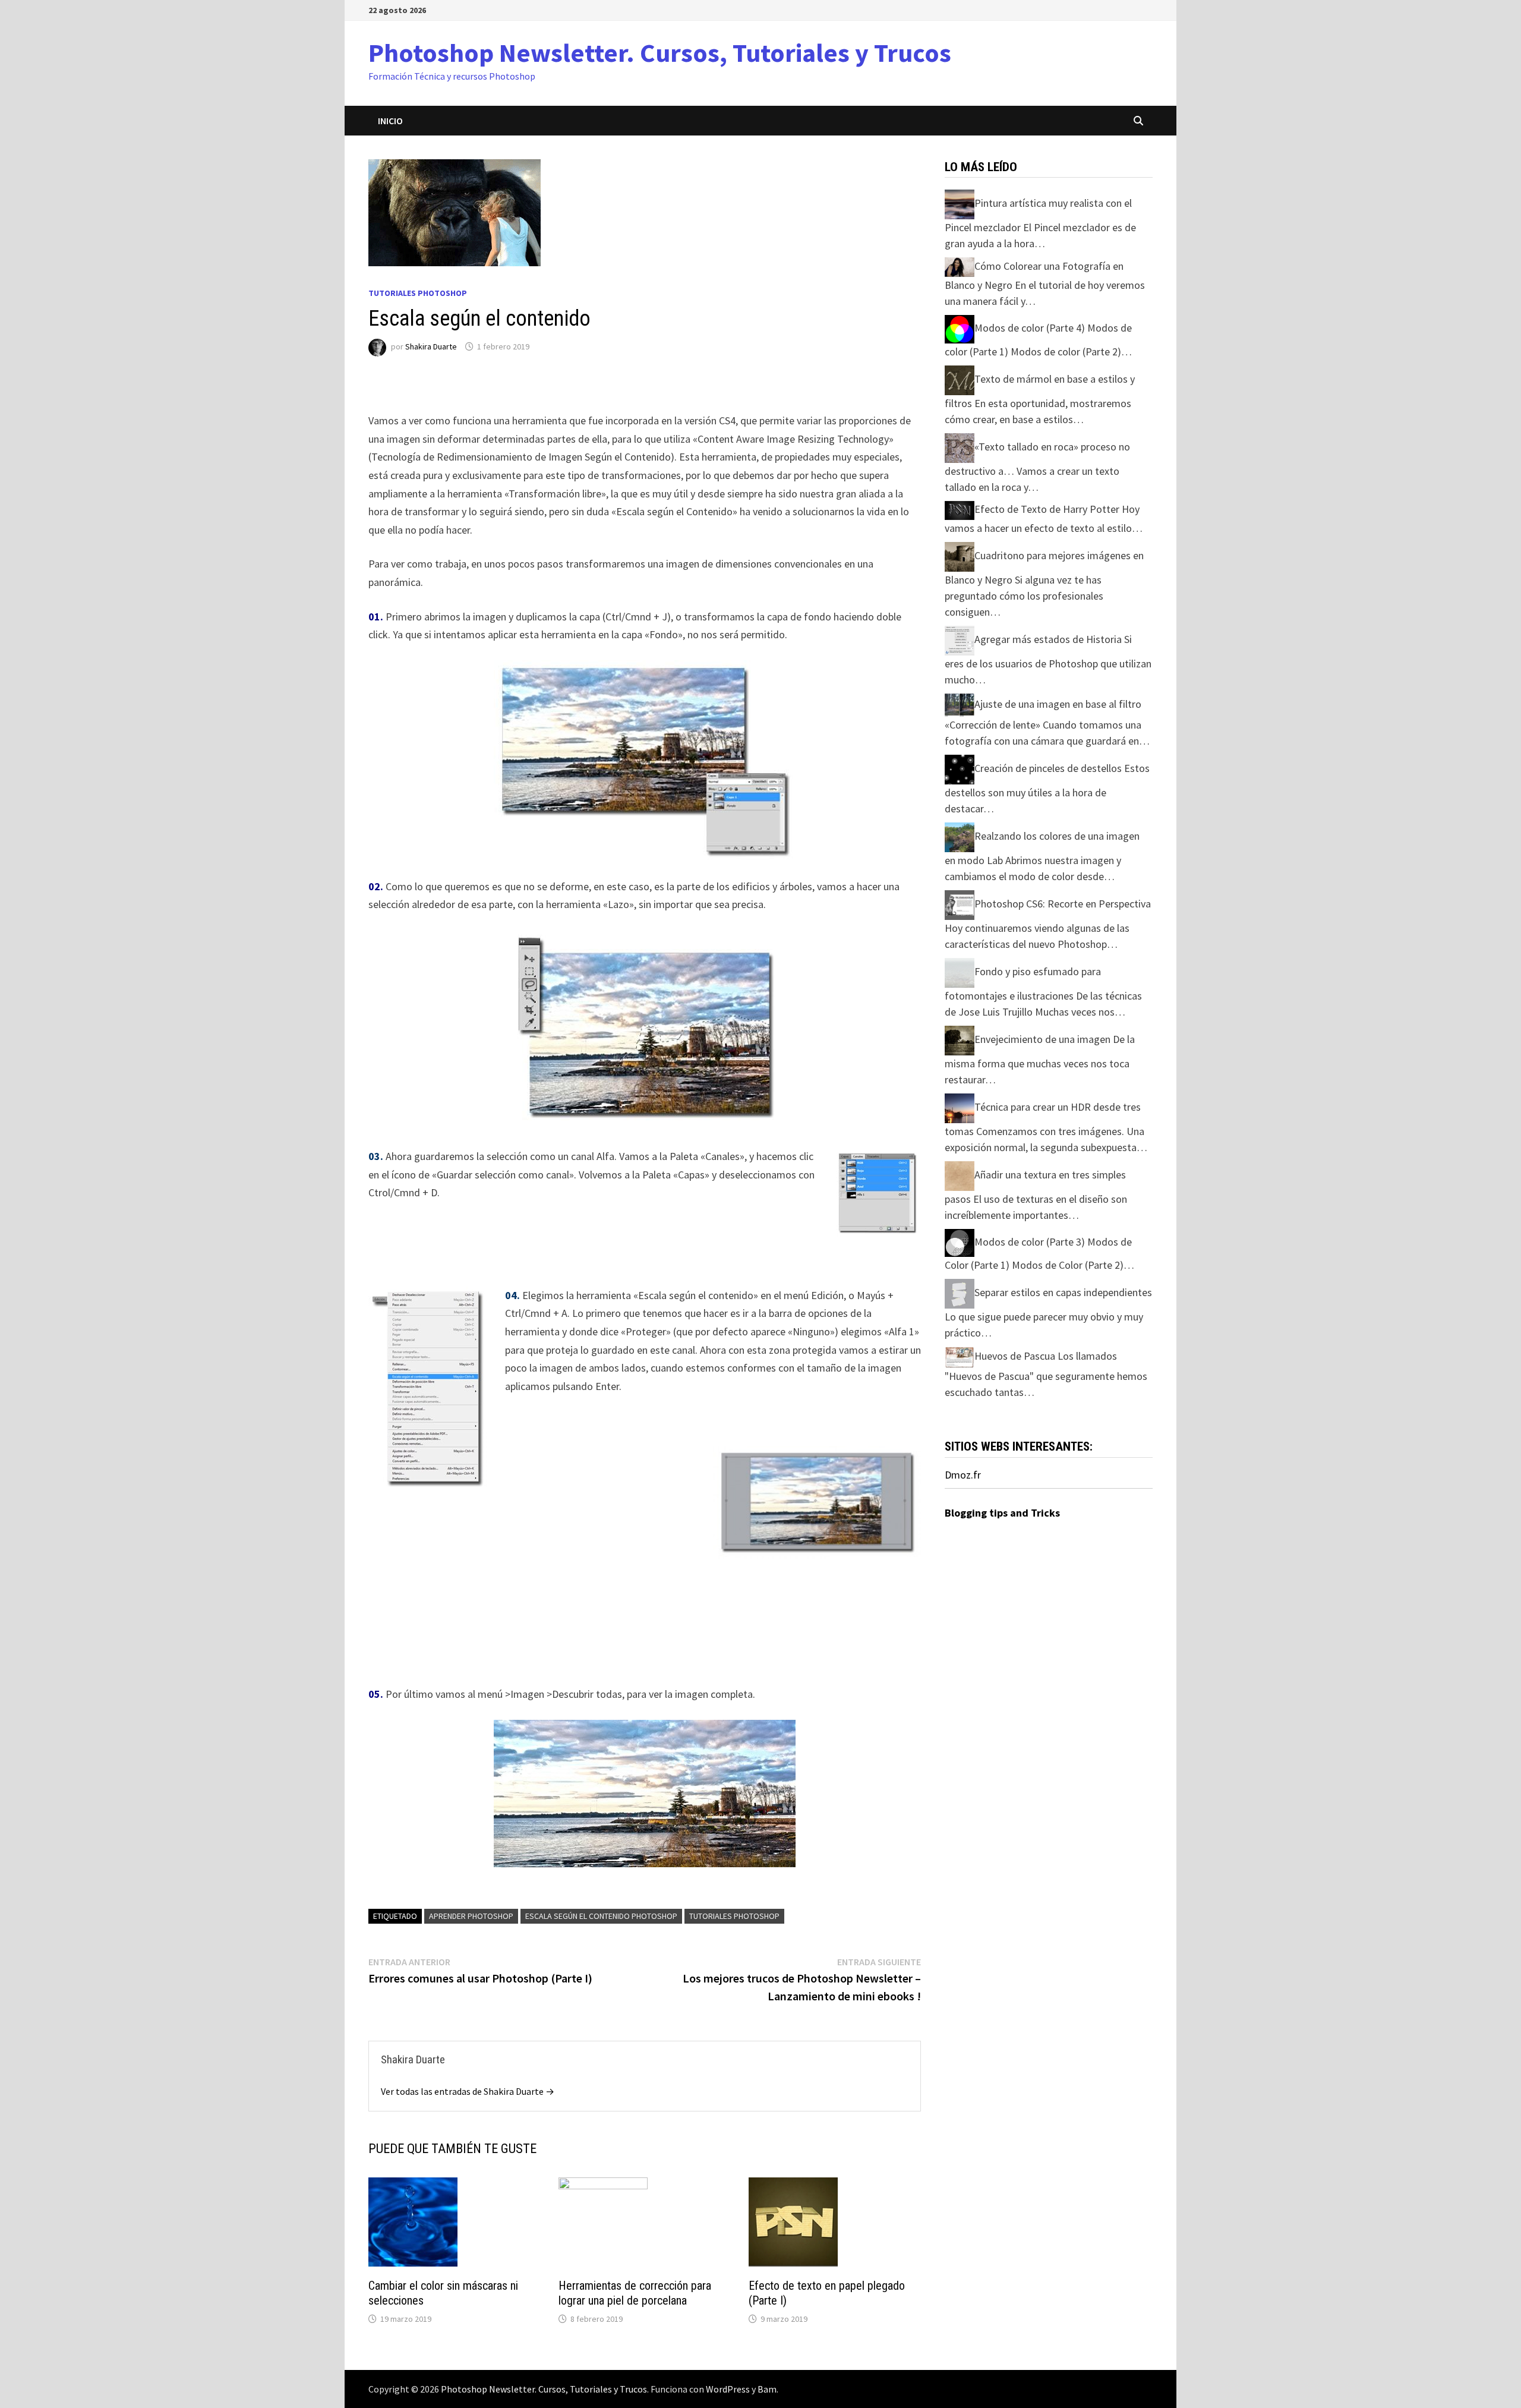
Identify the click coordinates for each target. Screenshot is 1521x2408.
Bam (767, 2389)
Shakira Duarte (431, 346)
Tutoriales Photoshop (418, 293)
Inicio (390, 121)
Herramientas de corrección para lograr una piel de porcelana (635, 2293)
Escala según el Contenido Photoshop (601, 1916)
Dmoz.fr (963, 1475)
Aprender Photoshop (471, 1916)
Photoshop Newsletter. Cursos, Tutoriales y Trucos (660, 53)
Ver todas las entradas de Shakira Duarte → (468, 2091)
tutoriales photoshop (734, 1916)
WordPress (728, 2389)
